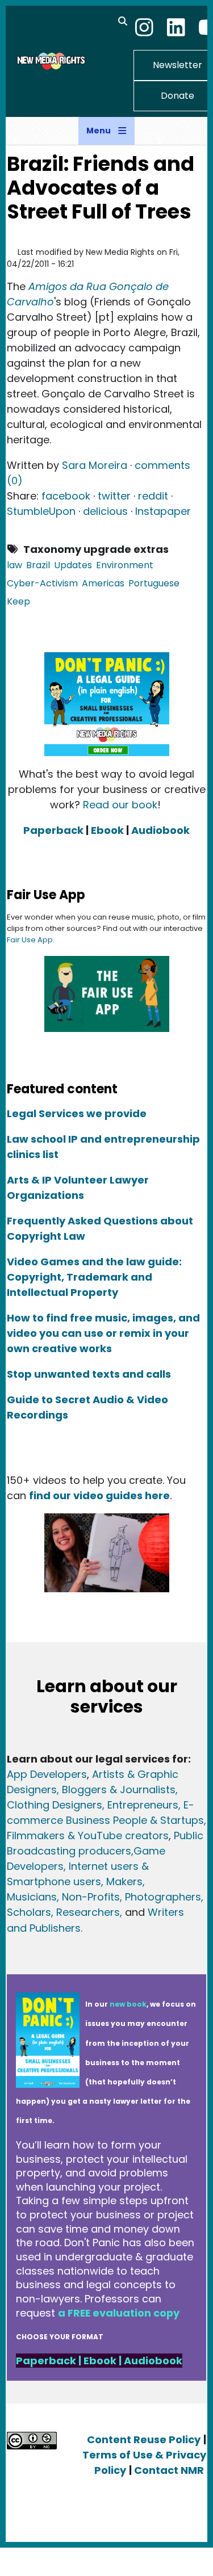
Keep (18, 601)
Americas (103, 583)
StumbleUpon (41, 511)
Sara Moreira (95, 465)
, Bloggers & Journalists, (117, 1790)
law (14, 565)
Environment (125, 565)
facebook (66, 496)
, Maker (119, 1881)
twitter (114, 496)
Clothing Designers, (56, 1805)
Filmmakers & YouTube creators (88, 1835)
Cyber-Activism (42, 583)
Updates (73, 565)
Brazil (38, 565)
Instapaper (163, 511)
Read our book (120, 805)
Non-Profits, (92, 1897)
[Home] (50, 61)
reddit (153, 496)
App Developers (47, 1774)
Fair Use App (30, 940)
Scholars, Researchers (63, 1912)
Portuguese (154, 583)
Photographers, (163, 1897)
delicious (105, 511)
